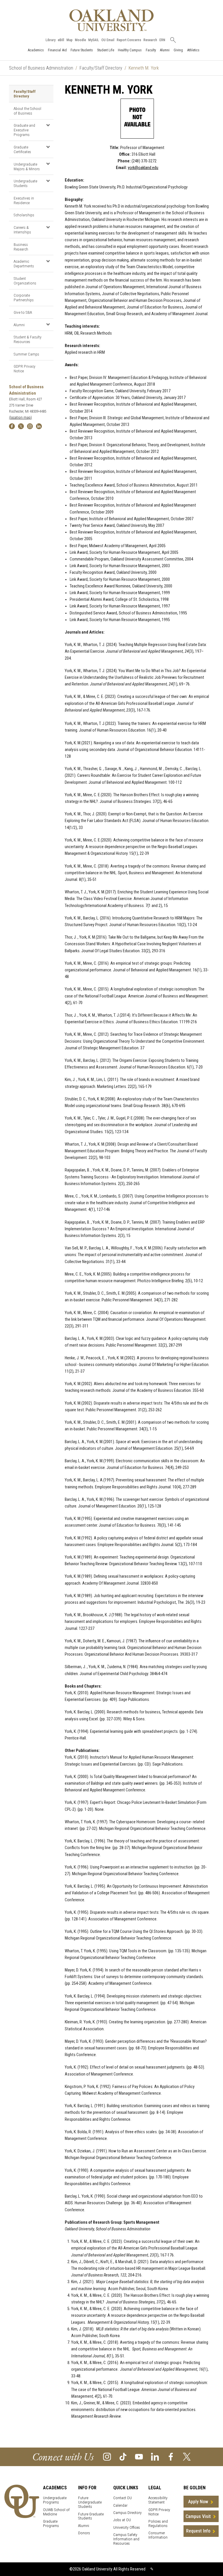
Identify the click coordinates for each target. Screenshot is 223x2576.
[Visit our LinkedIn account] (155, 2456)
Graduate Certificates (22, 149)
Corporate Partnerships (24, 297)
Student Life (106, 50)
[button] (48, 125)
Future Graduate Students (91, 2516)
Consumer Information (158, 2535)
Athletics (193, 50)
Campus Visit (198, 2516)
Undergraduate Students (25, 183)
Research (150, 40)
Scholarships (24, 215)
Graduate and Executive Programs (24, 130)
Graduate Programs (51, 2524)
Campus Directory (127, 2513)
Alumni (165, 50)
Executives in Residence (24, 200)
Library (51, 40)
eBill (61, 40)
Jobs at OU (122, 2520)
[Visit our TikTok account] (123, 2456)
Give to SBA (23, 312)
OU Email (108, 40)
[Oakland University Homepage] (111, 20)
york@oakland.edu (143, 168)
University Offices (127, 2527)
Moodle (80, 40)
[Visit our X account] (187, 2456)
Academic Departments (24, 264)
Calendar (120, 2505)
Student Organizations (25, 281)
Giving (178, 50)
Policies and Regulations (158, 2524)
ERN (162, 40)
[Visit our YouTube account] (139, 2456)
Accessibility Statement (158, 2500)
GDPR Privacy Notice (25, 369)
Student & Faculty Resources (28, 339)
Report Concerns (129, 40)
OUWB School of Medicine (56, 2512)
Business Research (21, 247)
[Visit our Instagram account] (107, 2456)
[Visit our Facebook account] (171, 2456)
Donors (84, 2533)
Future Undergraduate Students (90, 2502)
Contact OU (123, 2498)
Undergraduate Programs (55, 2500)
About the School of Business (27, 111)
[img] (12, 426)
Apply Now (198, 2502)
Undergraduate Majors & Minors (27, 166)
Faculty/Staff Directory (101, 68)
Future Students (82, 50)
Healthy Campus (130, 50)
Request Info (198, 2531)
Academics (36, 50)
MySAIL (94, 40)
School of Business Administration (41, 68)
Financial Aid (57, 50)
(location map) (20, 417)
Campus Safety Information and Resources (126, 2539)
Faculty (151, 50)
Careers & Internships (22, 230)
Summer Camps (26, 354)
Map (70, 40)
